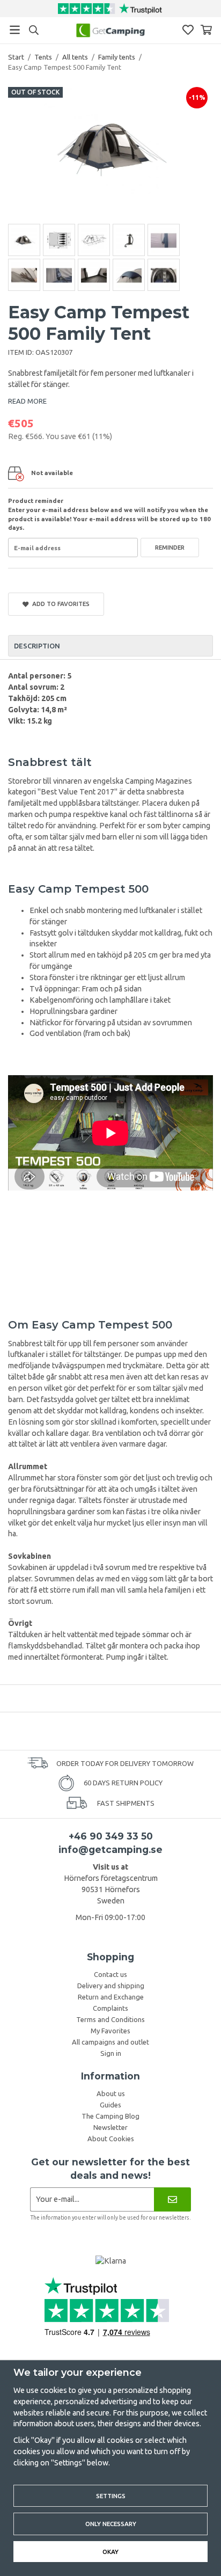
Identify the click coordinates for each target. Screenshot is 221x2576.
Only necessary (111, 2524)
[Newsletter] (172, 2199)
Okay (110, 2552)
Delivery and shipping (111, 1986)
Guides (110, 2105)
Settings (111, 2496)
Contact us (110, 1974)
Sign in (111, 2053)
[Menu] (15, 30)
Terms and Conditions (110, 2019)
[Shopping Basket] (206, 30)
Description (37, 646)
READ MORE (27, 401)
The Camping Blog (110, 2116)
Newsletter (110, 2127)
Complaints (110, 2008)
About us (111, 2093)
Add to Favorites (59, 604)
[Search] (34, 30)
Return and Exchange (111, 1997)
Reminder (170, 547)
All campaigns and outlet (110, 2042)
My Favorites (110, 2031)
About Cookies (111, 2139)
